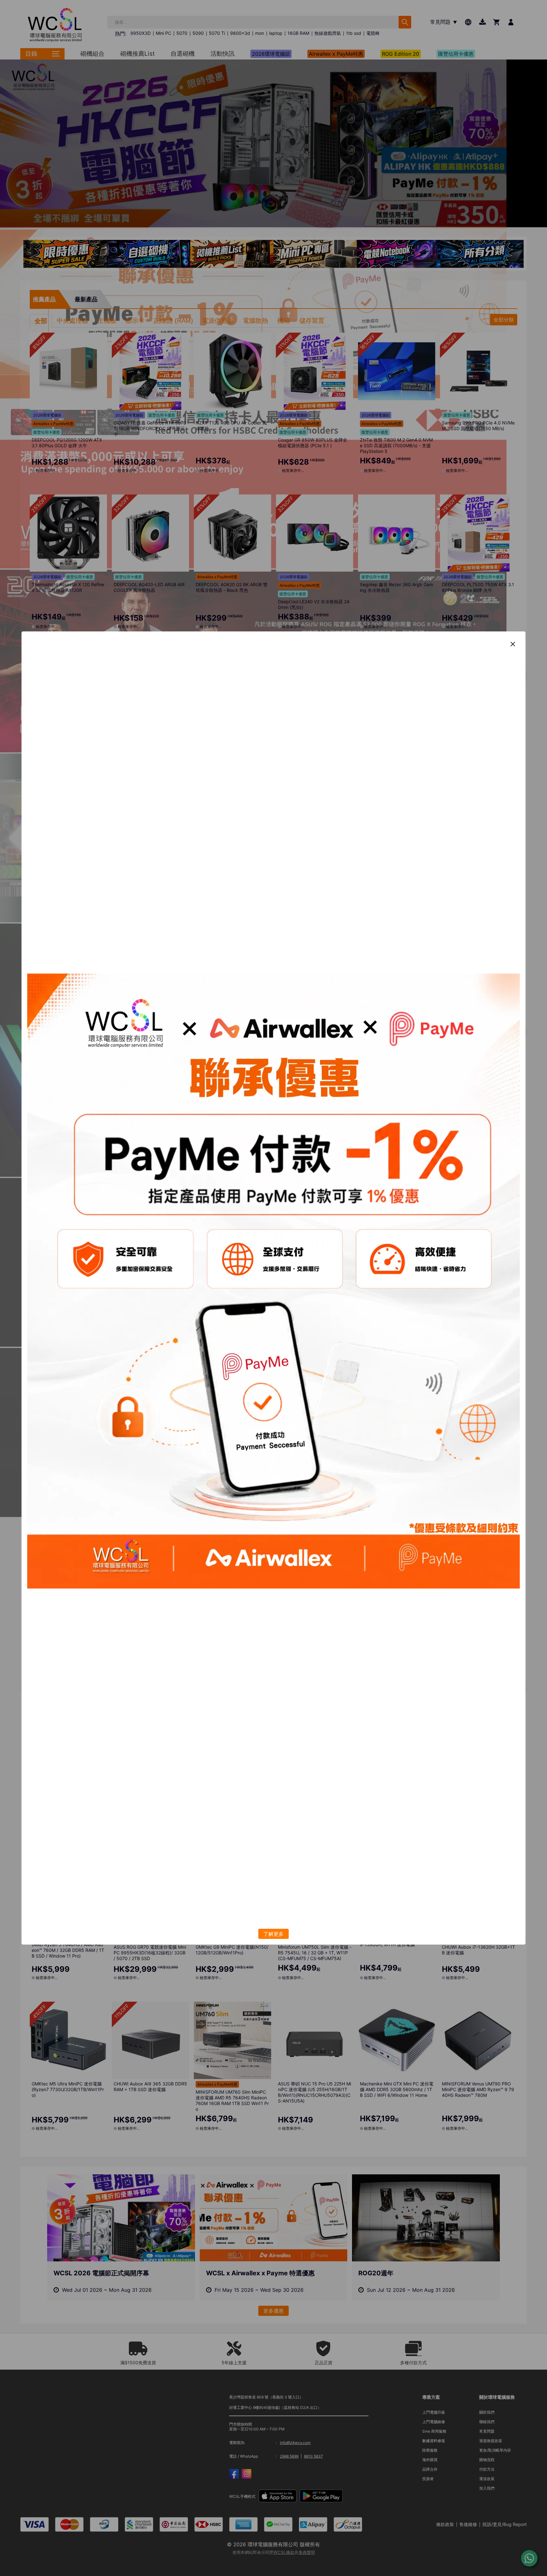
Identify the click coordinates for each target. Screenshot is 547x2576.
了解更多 (273, 1934)
